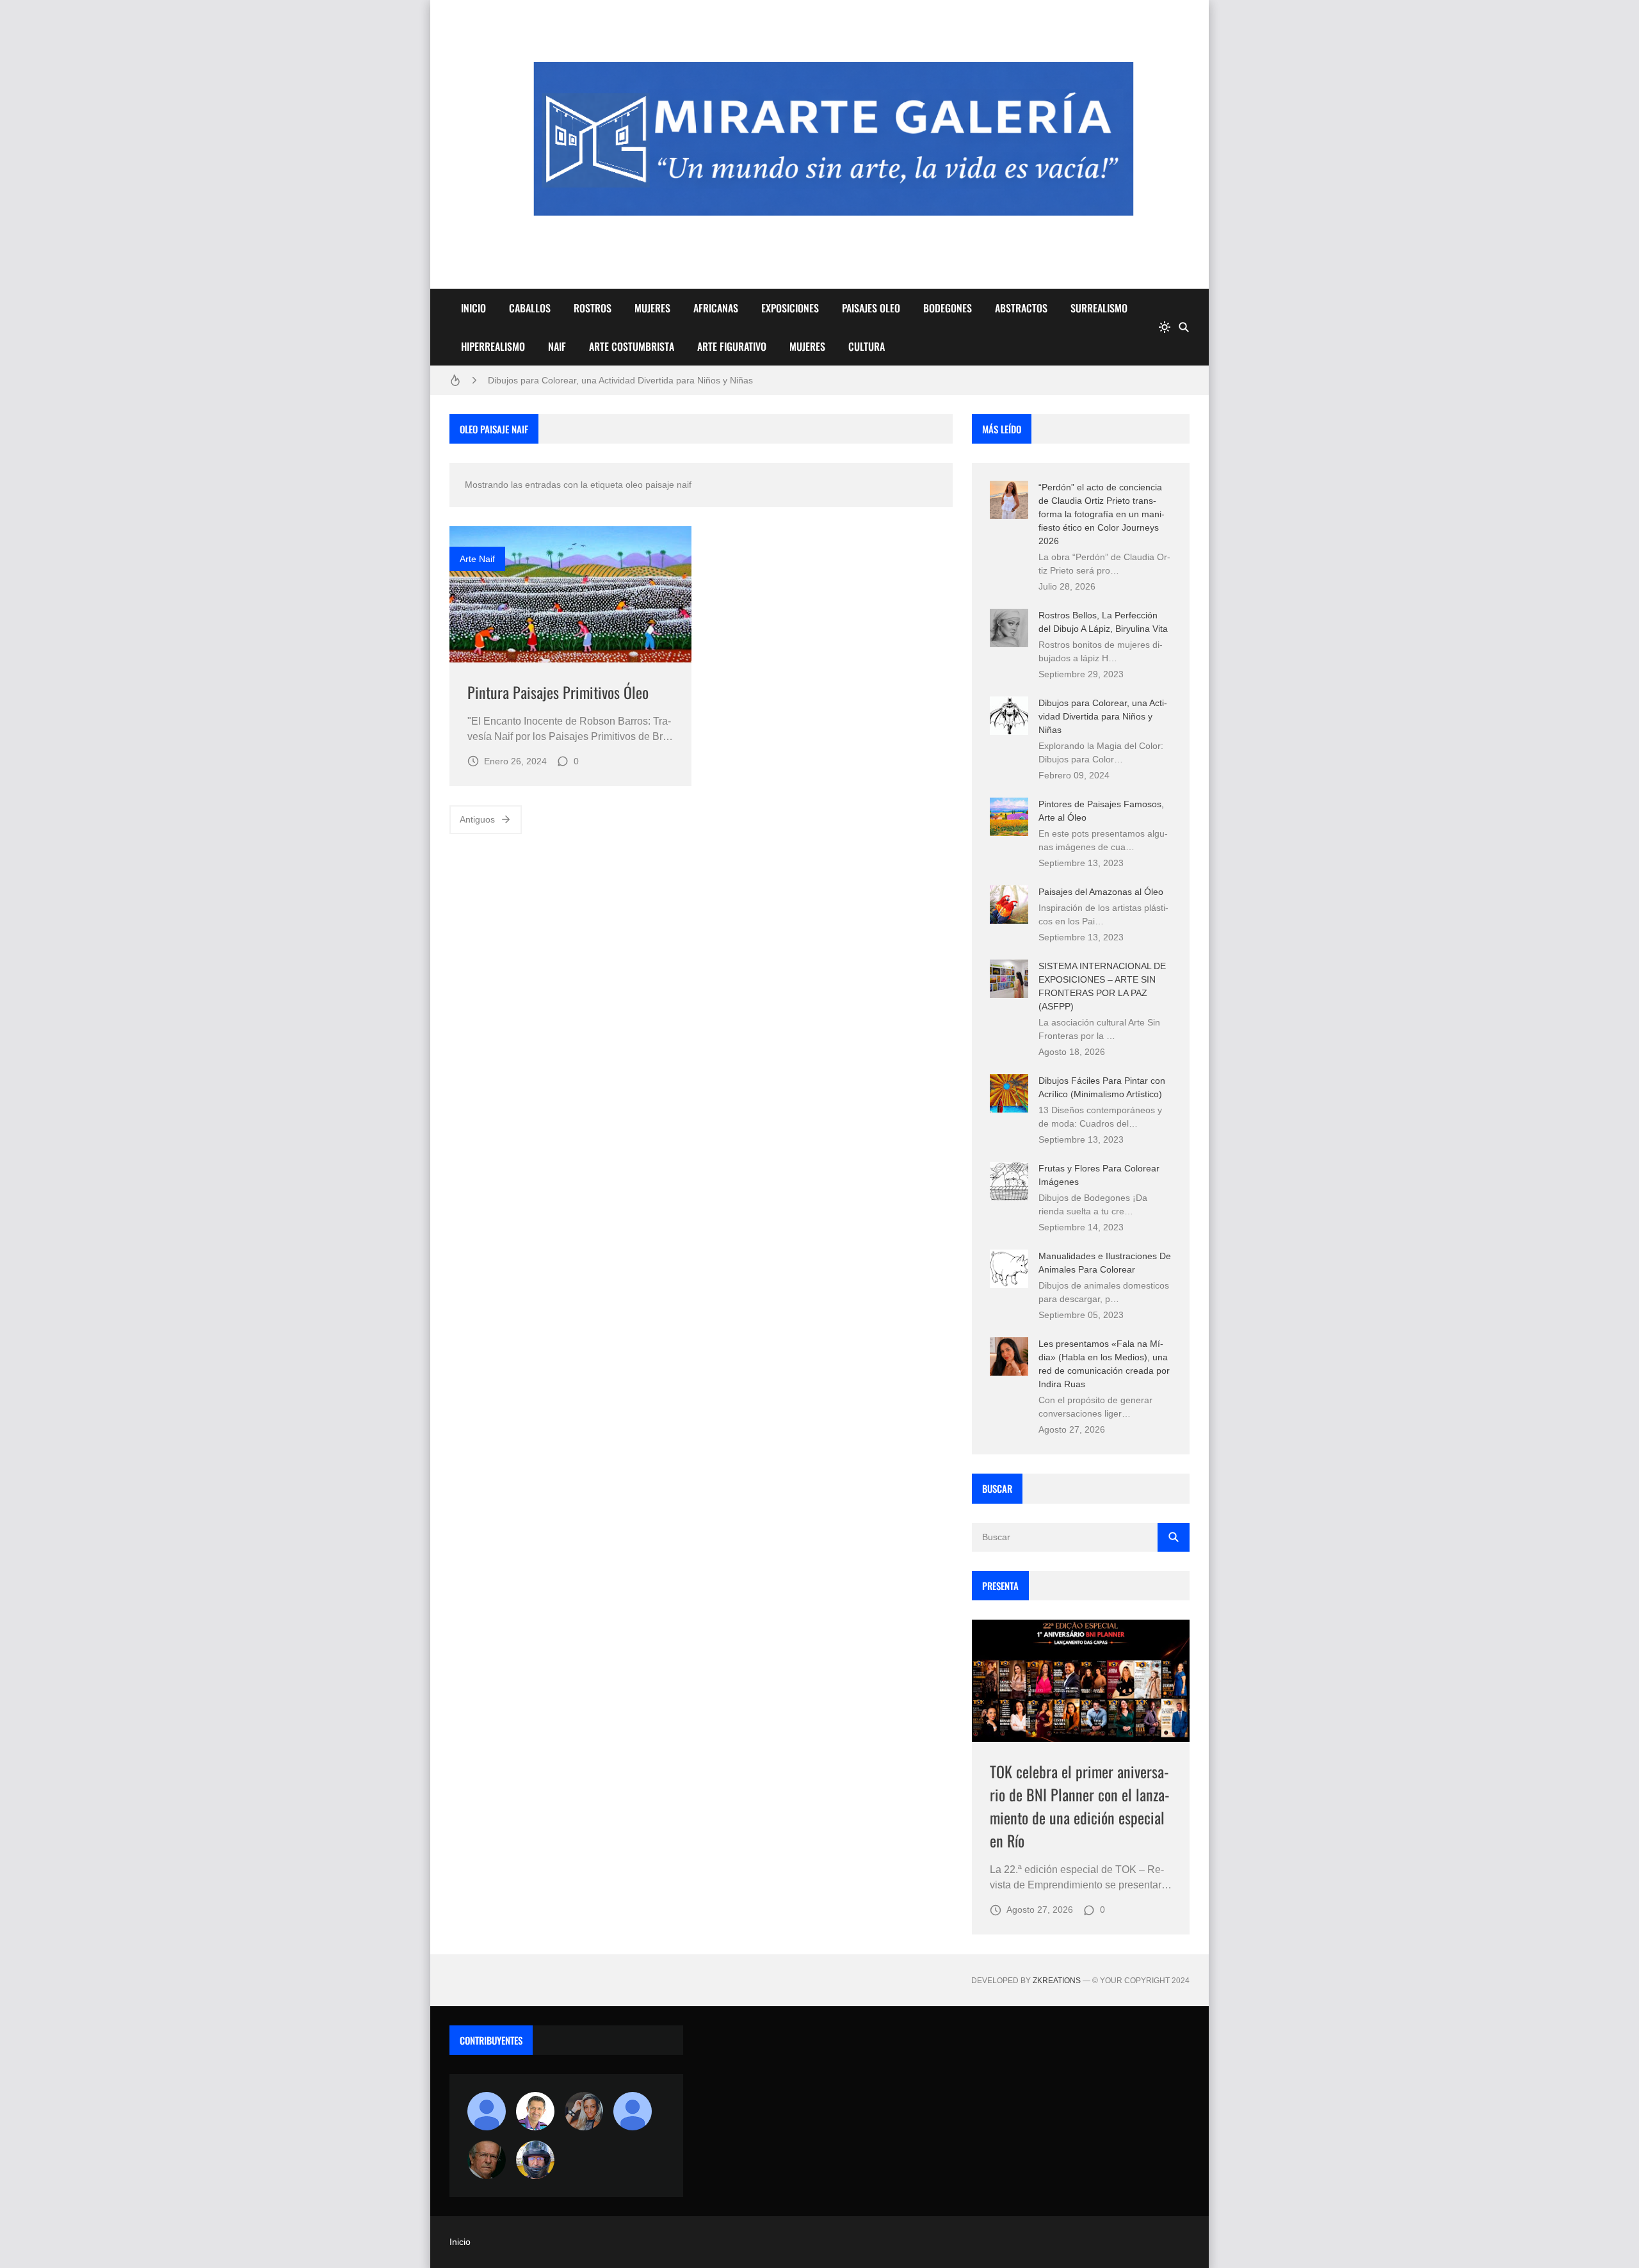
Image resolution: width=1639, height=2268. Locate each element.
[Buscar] (1184, 327)
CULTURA (867, 346)
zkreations (1057, 1981)
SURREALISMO (1099, 308)
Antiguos (477, 819)
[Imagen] (570, 594)
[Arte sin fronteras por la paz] (535, 2111)
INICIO (473, 308)
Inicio (460, 2242)
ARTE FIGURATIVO (732, 346)
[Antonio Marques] (487, 2111)
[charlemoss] (487, 2160)
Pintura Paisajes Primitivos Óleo (558, 692)
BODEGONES (948, 308)
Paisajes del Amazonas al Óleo (1101, 892)
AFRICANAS (716, 308)
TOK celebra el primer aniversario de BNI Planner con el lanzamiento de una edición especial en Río (1080, 1806)
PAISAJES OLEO (871, 308)
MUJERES (652, 308)
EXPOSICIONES (790, 308)
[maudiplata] (535, 2160)
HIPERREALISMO (493, 346)
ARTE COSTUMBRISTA (632, 346)
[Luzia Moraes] (584, 2111)
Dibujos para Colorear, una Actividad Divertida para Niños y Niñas (620, 380)
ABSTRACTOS (1021, 308)
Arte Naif (477, 559)
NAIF (557, 346)
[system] (1165, 327)
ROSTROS (593, 308)
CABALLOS (530, 308)
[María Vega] (633, 2111)
